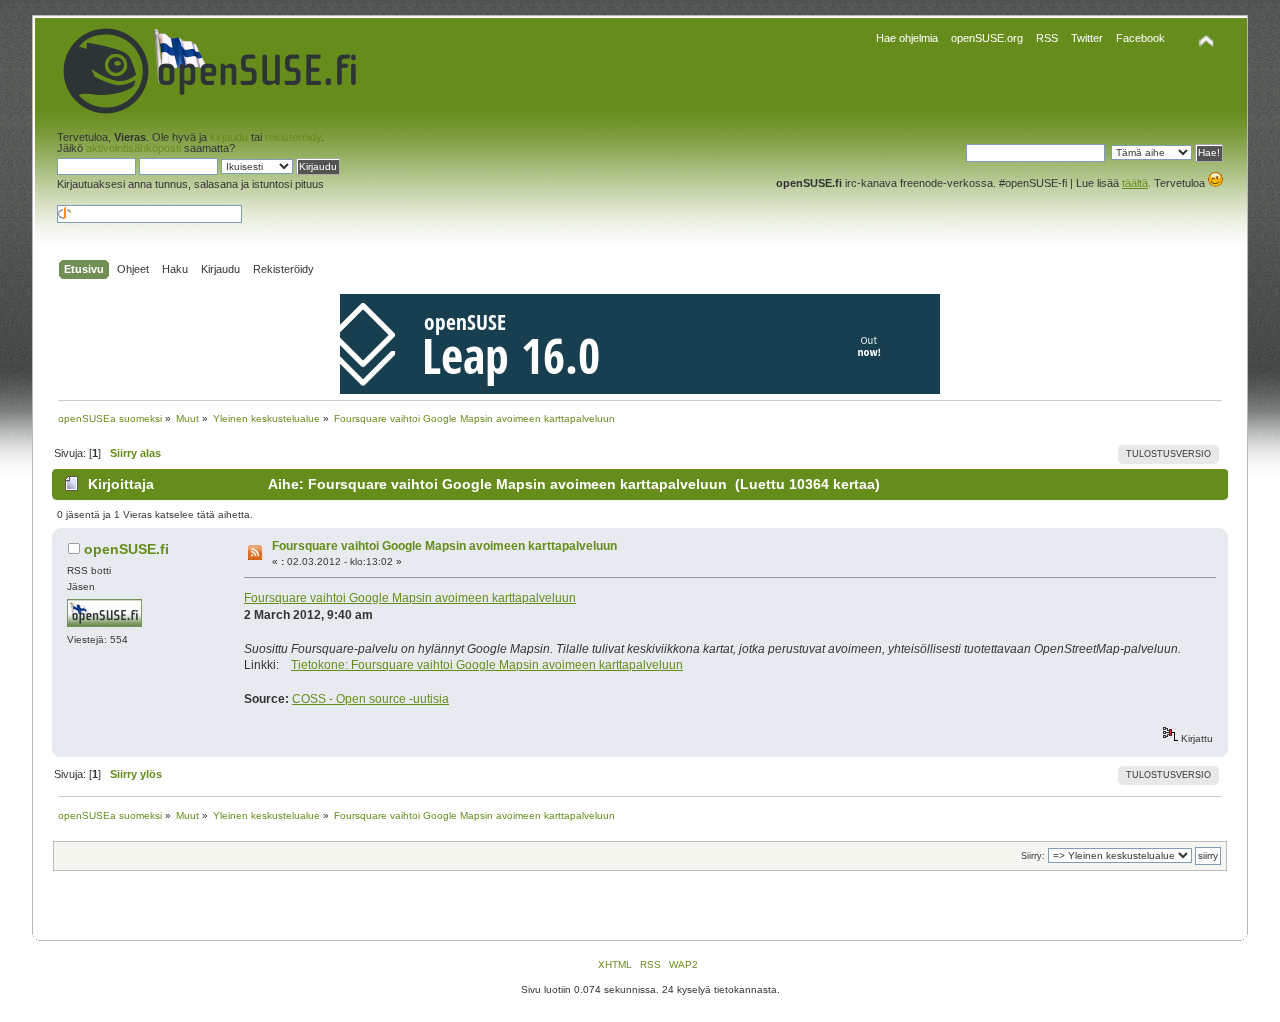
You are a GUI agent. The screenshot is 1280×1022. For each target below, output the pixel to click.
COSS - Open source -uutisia (370, 699)
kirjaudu (229, 137)
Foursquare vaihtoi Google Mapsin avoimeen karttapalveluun (444, 546)
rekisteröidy (293, 137)
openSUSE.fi (126, 549)
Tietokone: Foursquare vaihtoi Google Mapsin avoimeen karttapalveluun (487, 665)
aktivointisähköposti (133, 148)
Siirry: (1033, 856)
